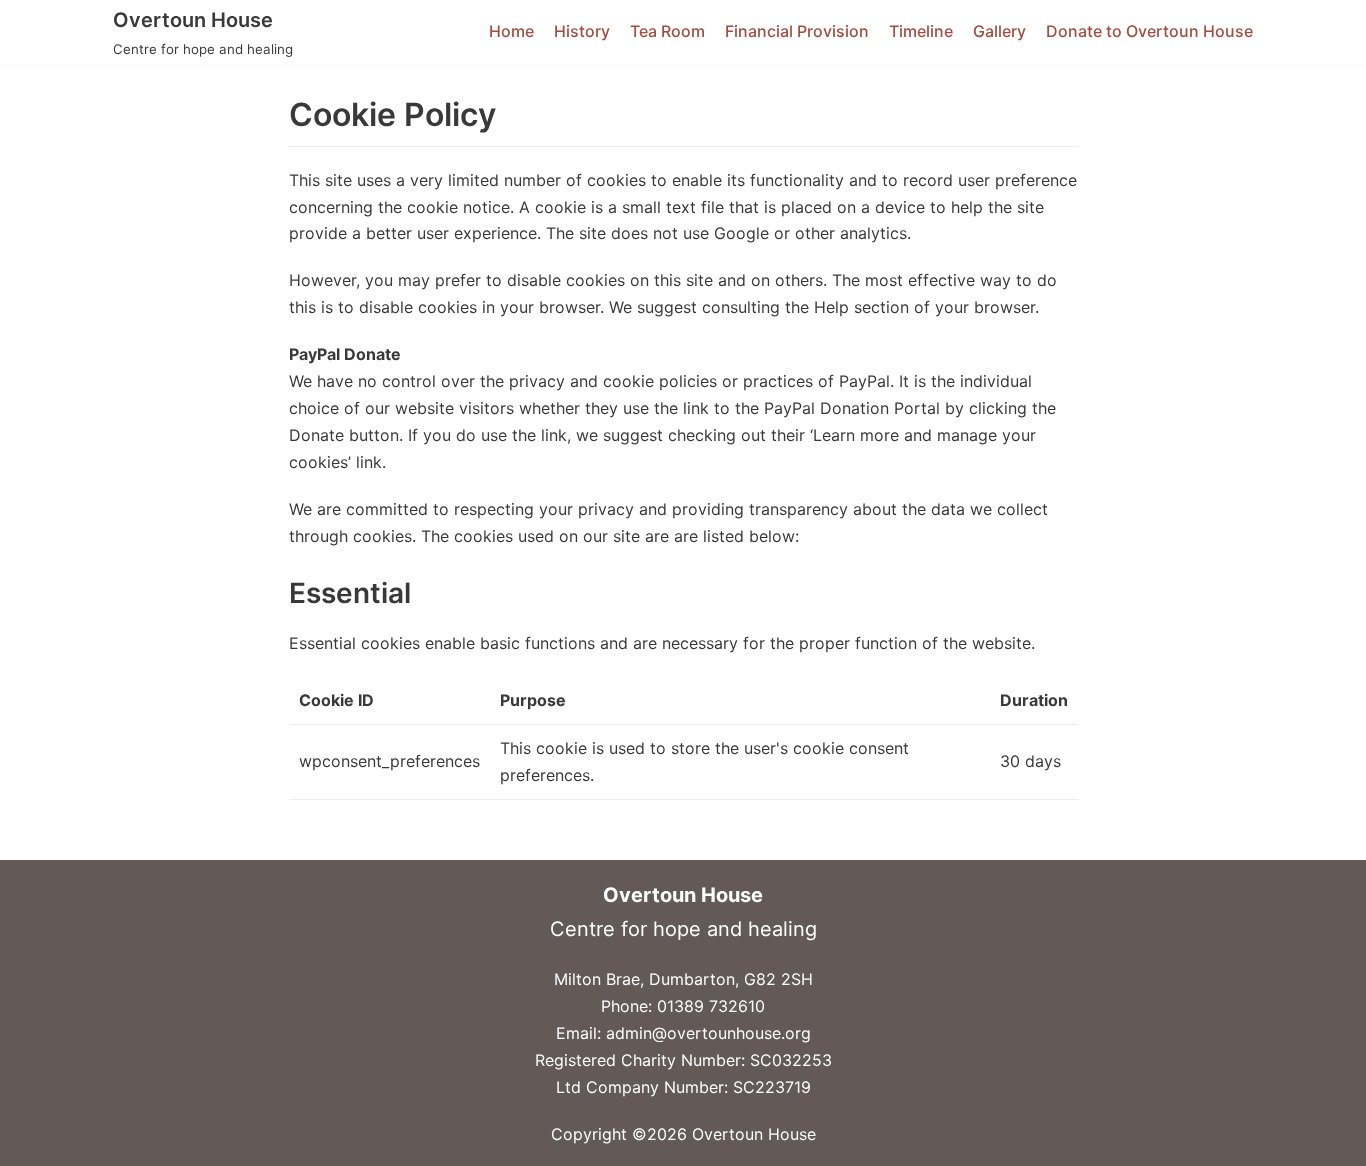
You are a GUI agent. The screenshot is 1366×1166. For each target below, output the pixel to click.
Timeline (921, 31)
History (582, 31)
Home (511, 31)
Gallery (999, 31)
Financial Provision (797, 31)
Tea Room (667, 31)
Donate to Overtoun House (1149, 31)
